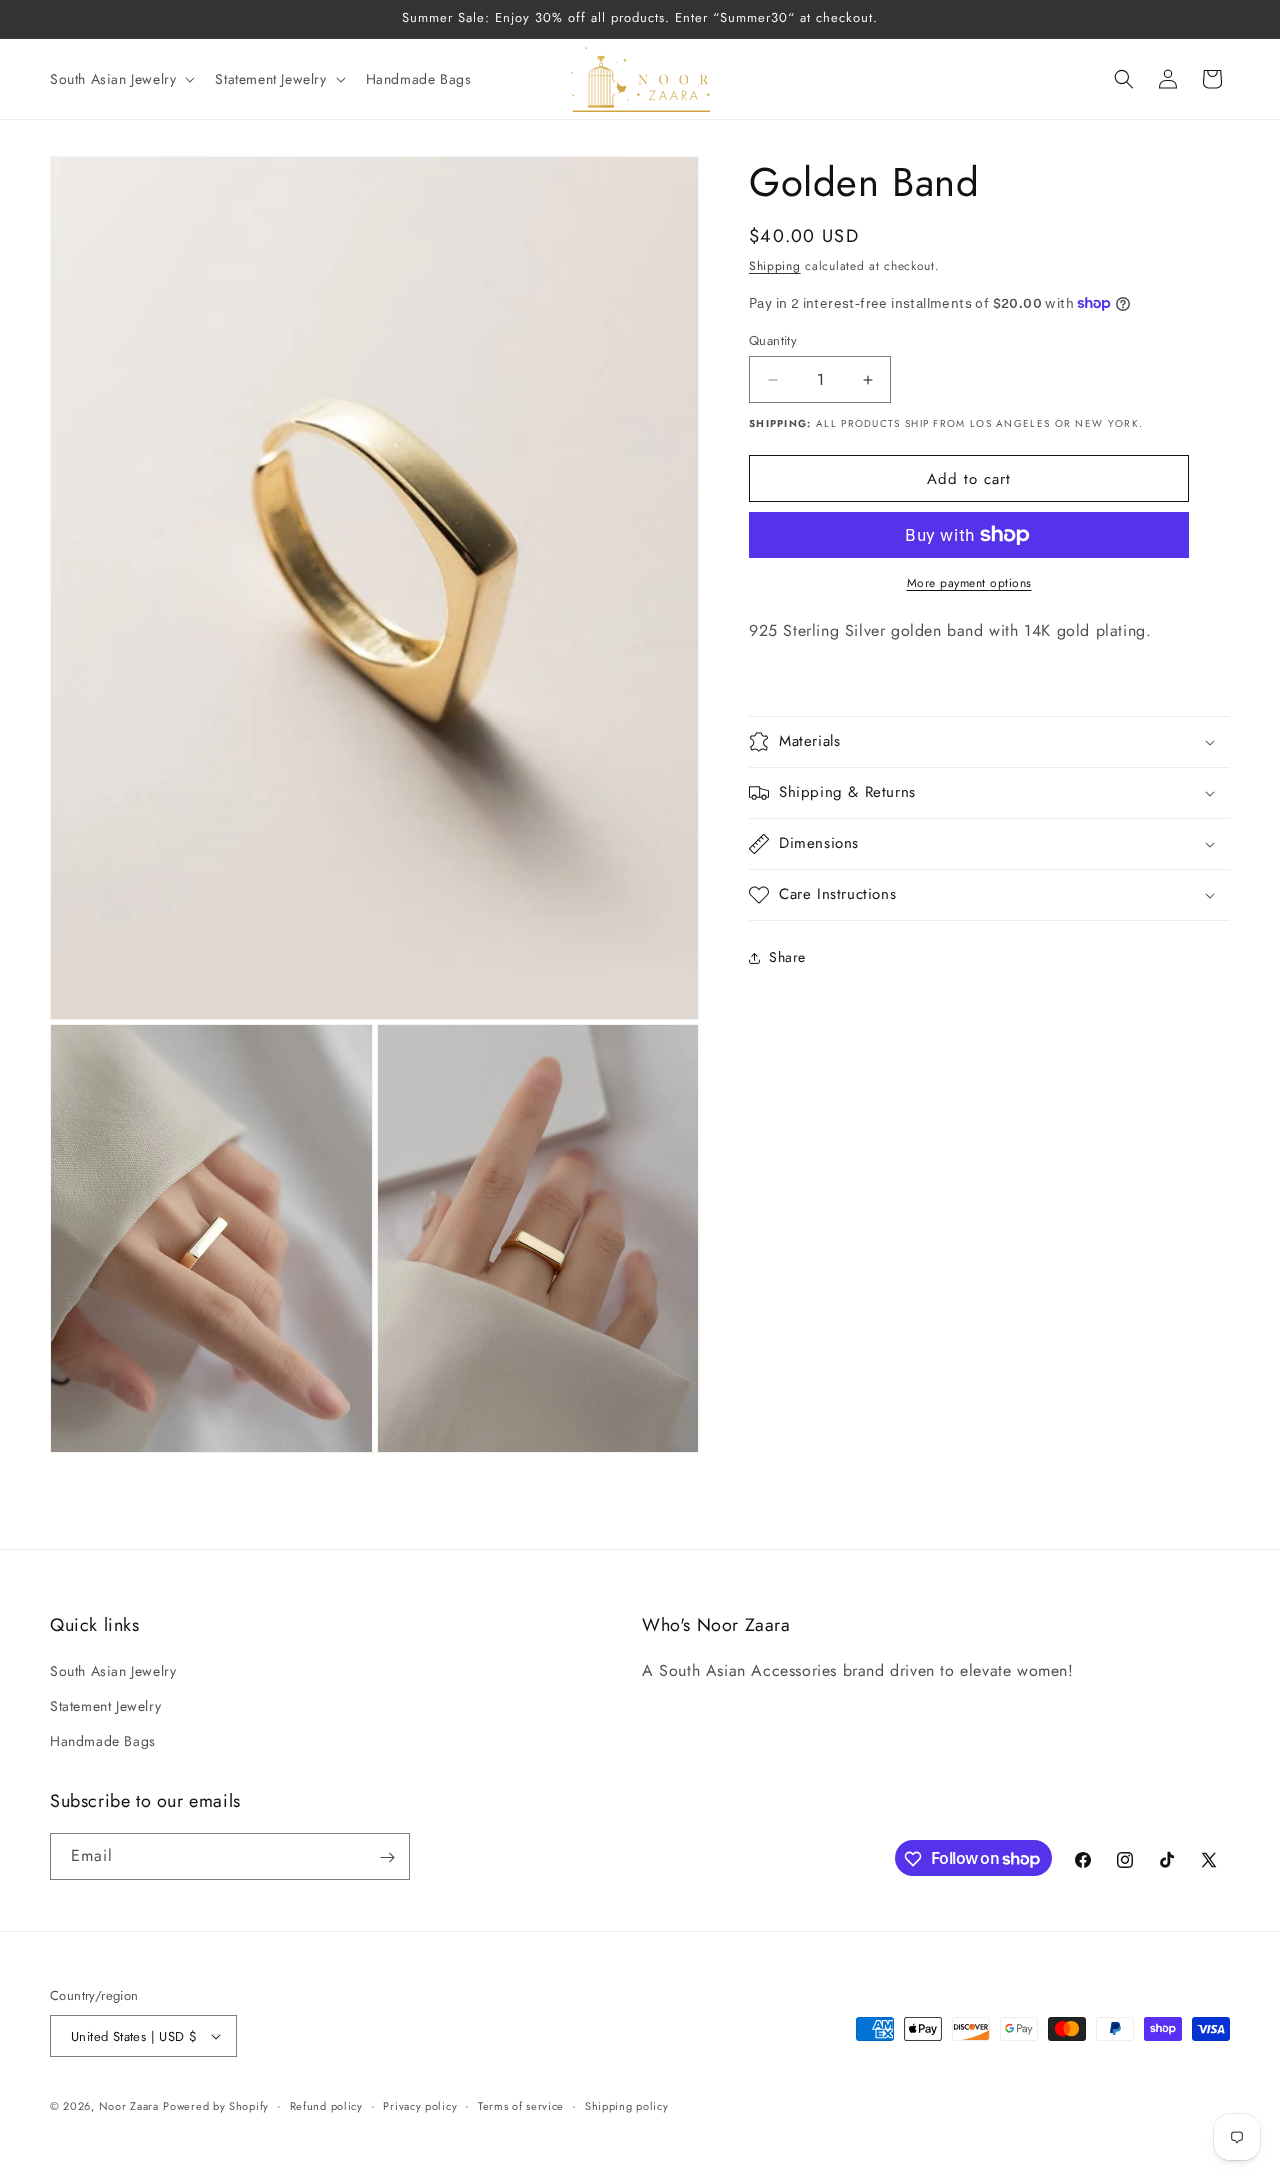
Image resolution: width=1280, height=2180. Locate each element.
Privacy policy (420, 2106)
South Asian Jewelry (113, 1672)
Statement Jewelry (105, 1707)
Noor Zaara (129, 2106)
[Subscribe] (387, 1857)
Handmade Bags (103, 1742)
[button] (120, 79)
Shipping (775, 266)
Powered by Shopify (216, 2106)
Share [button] (787, 957)
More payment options (969, 583)
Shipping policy (627, 2106)
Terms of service (521, 2106)
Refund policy (326, 2106)
